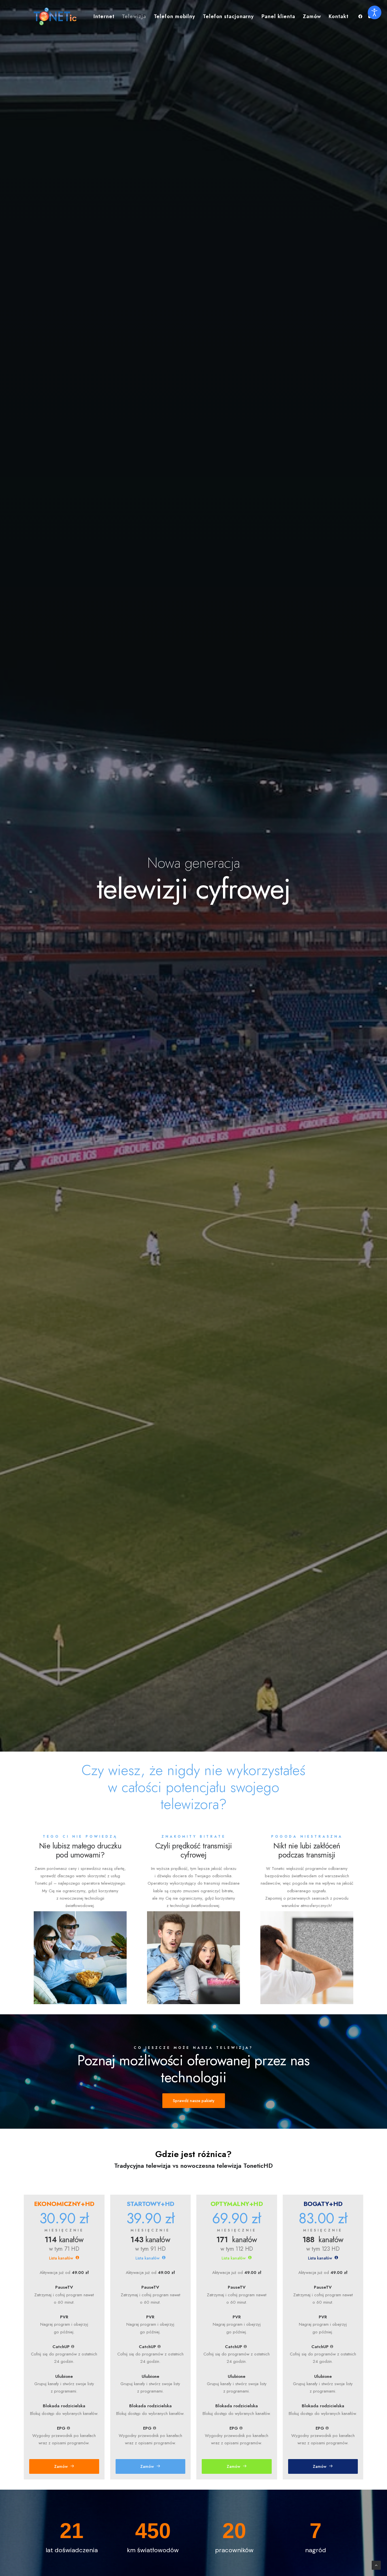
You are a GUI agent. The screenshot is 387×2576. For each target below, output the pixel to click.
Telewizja (134, 16)
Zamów (312, 16)
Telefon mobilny (175, 16)
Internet (104, 16)
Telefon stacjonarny (228, 16)
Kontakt (338, 16)
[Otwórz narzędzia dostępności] (375, 12)
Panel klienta (278, 16)
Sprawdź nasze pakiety (194, 2101)
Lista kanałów (61, 2258)
